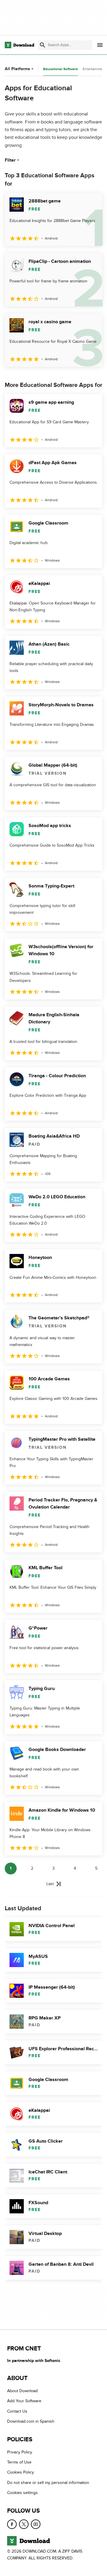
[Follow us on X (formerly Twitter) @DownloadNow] (24, 2524)
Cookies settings (22, 2493)
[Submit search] (43, 45)
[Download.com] (19, 45)
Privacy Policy (20, 2452)
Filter (10, 160)
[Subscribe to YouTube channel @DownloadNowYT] (36, 2524)
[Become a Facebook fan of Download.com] (12, 2524)
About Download (22, 2391)
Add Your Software (24, 2401)
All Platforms (17, 69)
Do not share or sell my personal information (48, 2483)
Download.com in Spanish (31, 2421)
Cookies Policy (21, 2473)
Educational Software (60, 69)
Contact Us (17, 2411)
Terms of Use (19, 2462)
